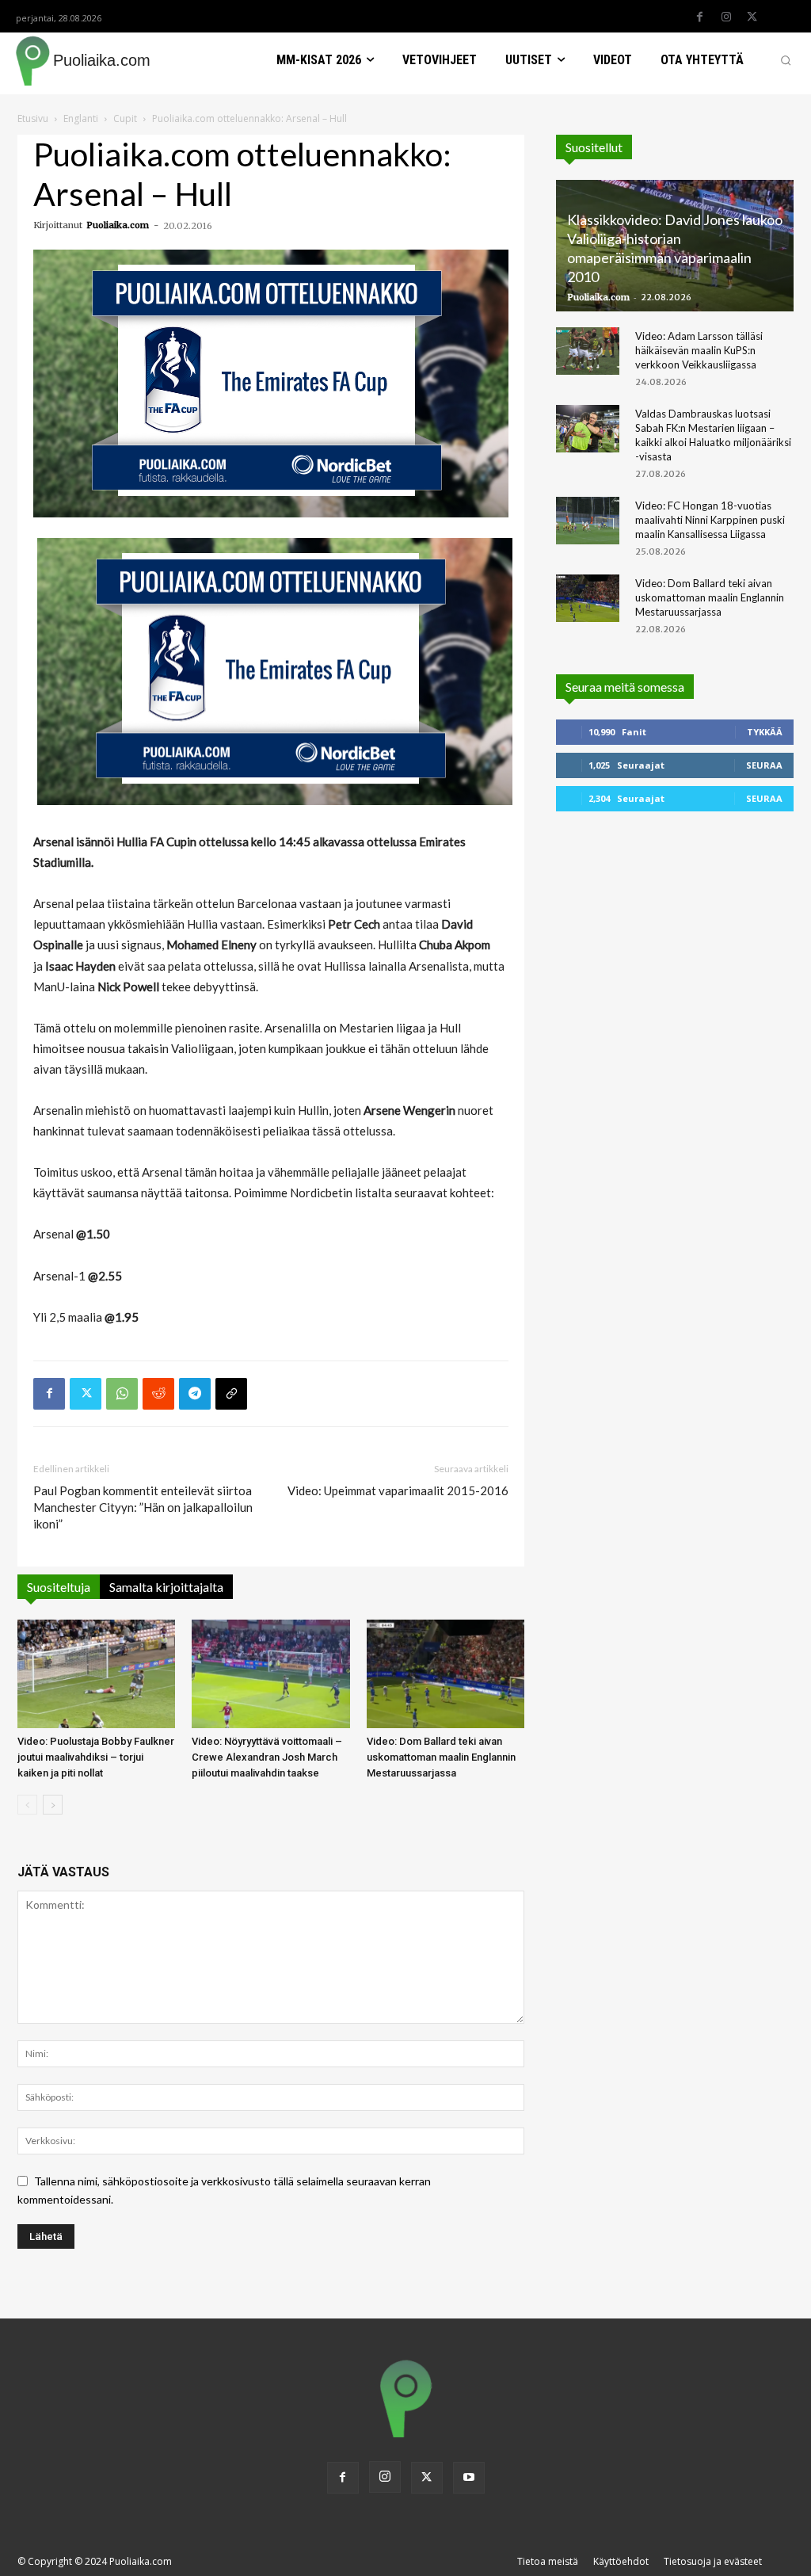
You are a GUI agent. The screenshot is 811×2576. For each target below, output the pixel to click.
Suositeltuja (59, 1587)
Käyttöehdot (621, 2561)
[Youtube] (469, 2478)
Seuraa (764, 765)
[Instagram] (726, 17)
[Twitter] (752, 17)
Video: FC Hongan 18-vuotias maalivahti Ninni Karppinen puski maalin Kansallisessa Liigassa (710, 520)
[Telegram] (195, 1394)
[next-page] (53, 1805)
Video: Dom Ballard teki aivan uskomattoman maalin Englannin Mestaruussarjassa (441, 1757)
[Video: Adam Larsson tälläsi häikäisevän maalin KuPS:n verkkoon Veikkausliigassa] (588, 351)
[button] (786, 60)
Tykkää (765, 732)
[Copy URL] (231, 1394)
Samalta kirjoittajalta (166, 1587)
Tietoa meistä (548, 2561)
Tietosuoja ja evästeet (713, 2561)
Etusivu (33, 118)
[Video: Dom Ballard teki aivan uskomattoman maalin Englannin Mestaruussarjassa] (445, 1674)
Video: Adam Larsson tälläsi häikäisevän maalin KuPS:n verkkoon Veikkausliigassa (699, 350)
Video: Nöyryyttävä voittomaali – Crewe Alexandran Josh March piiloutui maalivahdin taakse (267, 1757)
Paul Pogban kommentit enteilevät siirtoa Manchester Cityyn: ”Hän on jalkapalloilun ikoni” (143, 1507)
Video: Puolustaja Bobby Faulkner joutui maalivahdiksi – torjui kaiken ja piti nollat (96, 1757)
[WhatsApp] (122, 1394)
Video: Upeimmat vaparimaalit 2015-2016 (398, 1490)
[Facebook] (700, 17)
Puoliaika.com (118, 225)
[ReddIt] (158, 1394)
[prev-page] (27, 1805)
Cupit (125, 118)
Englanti (81, 118)
